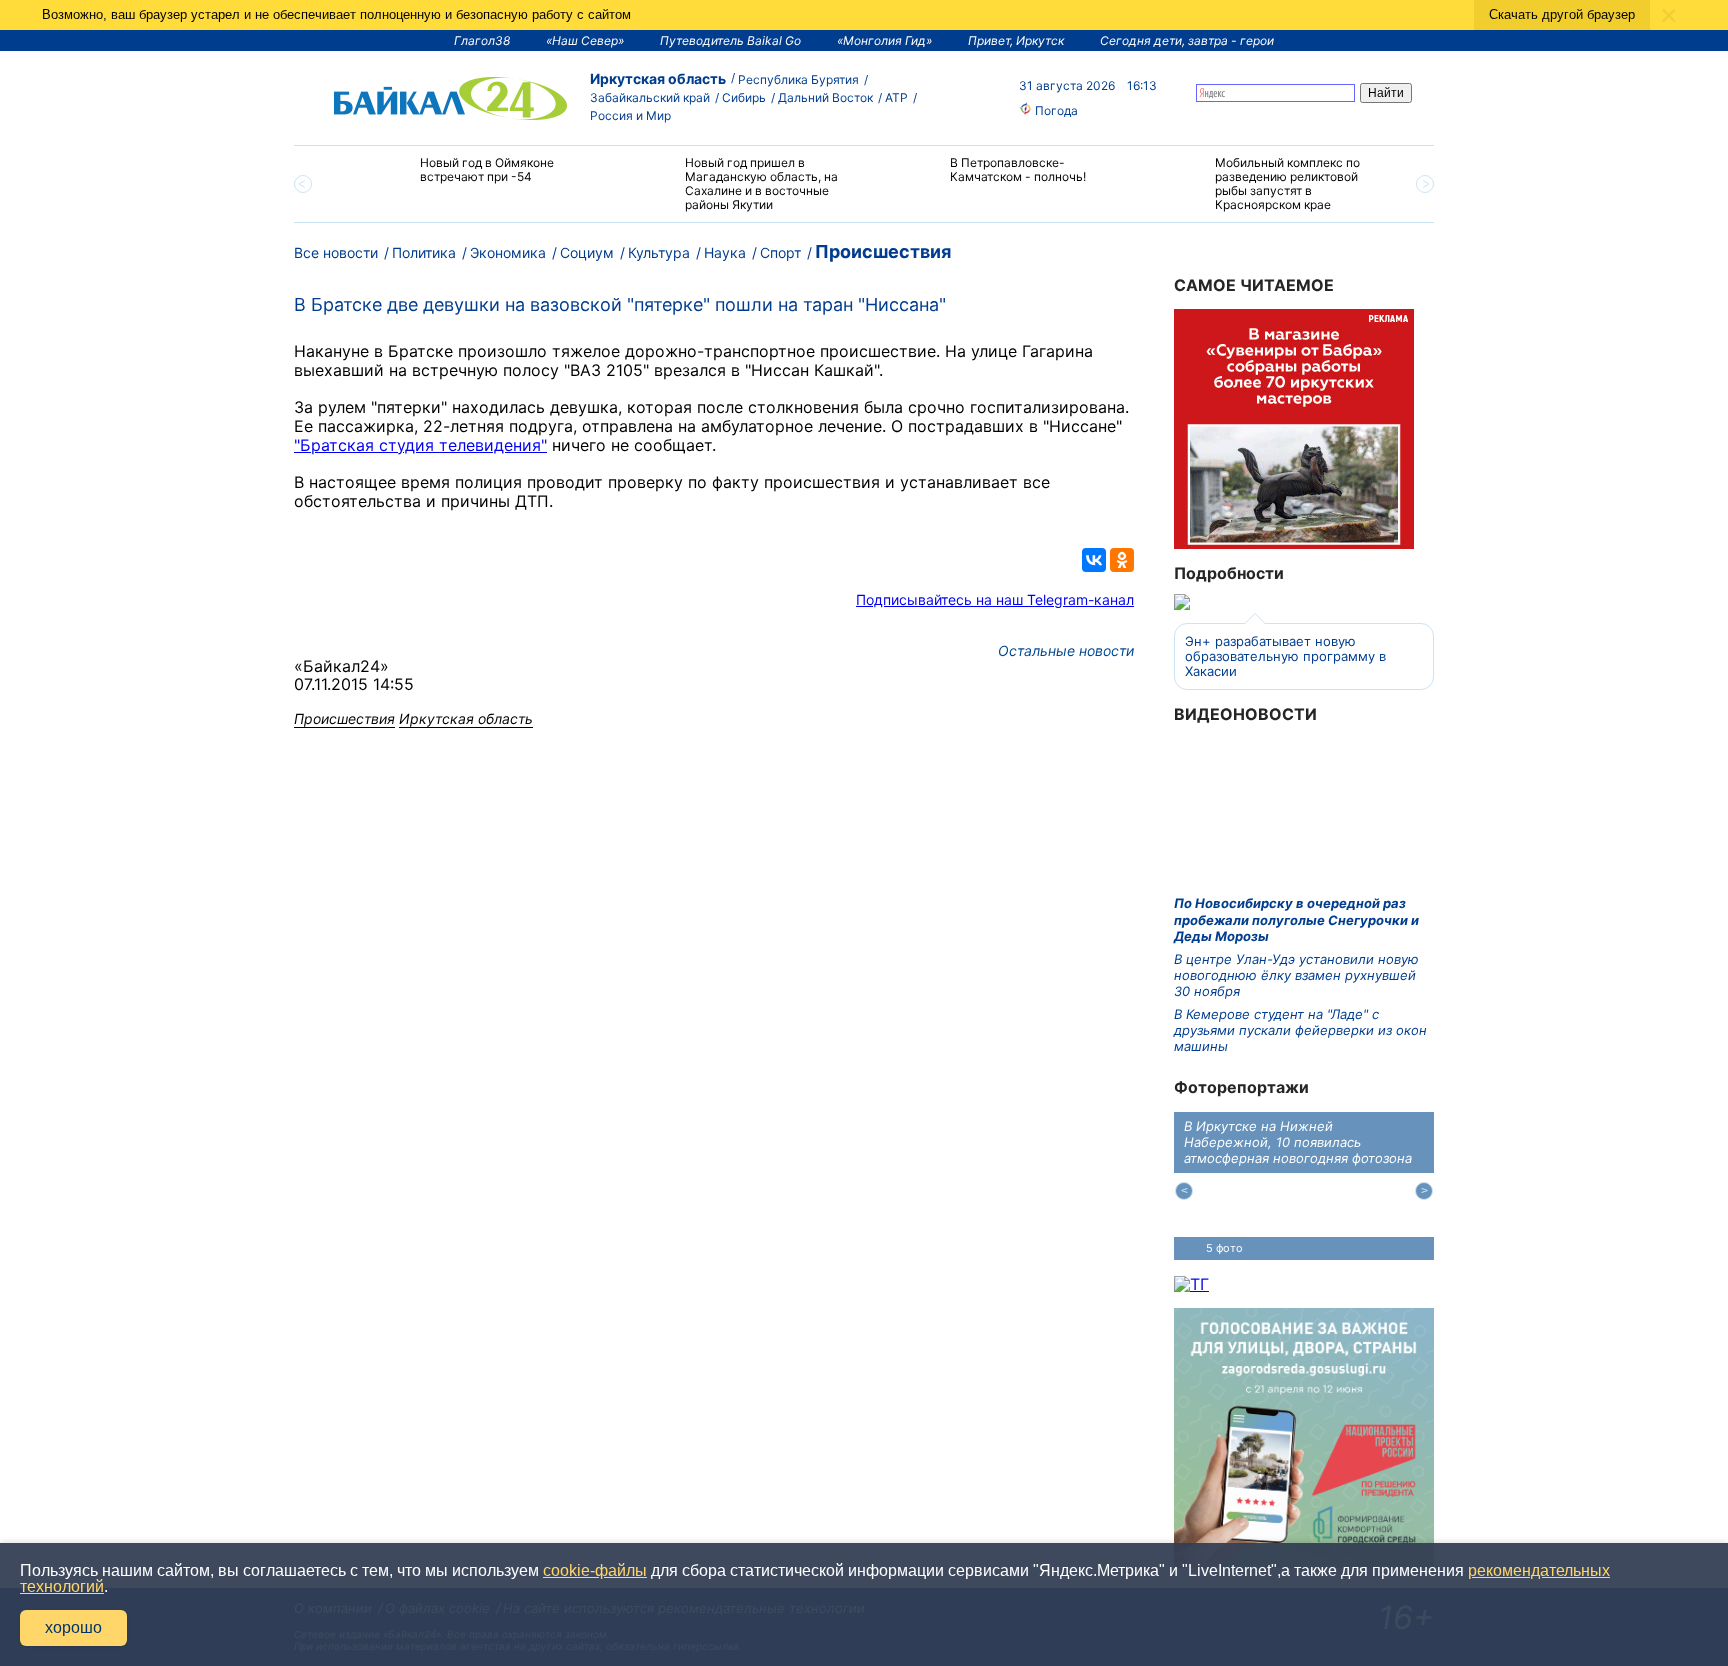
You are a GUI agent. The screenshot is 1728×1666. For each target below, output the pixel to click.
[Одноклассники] (1122, 560)
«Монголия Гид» (884, 40)
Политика (424, 252)
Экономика (508, 252)
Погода (1055, 110)
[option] (466, 178)
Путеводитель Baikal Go (730, 40)
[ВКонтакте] (1094, 560)
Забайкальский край (650, 97)
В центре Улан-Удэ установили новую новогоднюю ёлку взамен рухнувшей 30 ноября (1296, 975)
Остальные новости (1066, 650)
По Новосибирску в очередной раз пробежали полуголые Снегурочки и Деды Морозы (1296, 919)
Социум (587, 252)
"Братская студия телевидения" (420, 445)
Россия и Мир (630, 115)
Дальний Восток (825, 97)
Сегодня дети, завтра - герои (1187, 40)
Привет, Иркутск (1016, 40)
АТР (896, 97)
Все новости (336, 252)
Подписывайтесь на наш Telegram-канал (995, 599)
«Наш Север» (585, 40)
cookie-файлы (595, 1570)
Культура (659, 252)
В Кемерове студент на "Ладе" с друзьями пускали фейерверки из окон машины (1300, 1030)
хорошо (73, 1627)
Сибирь (744, 97)
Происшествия (883, 251)
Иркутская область (658, 78)
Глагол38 (482, 40)
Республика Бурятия (798, 79)
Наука (725, 252)
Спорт (780, 252)
